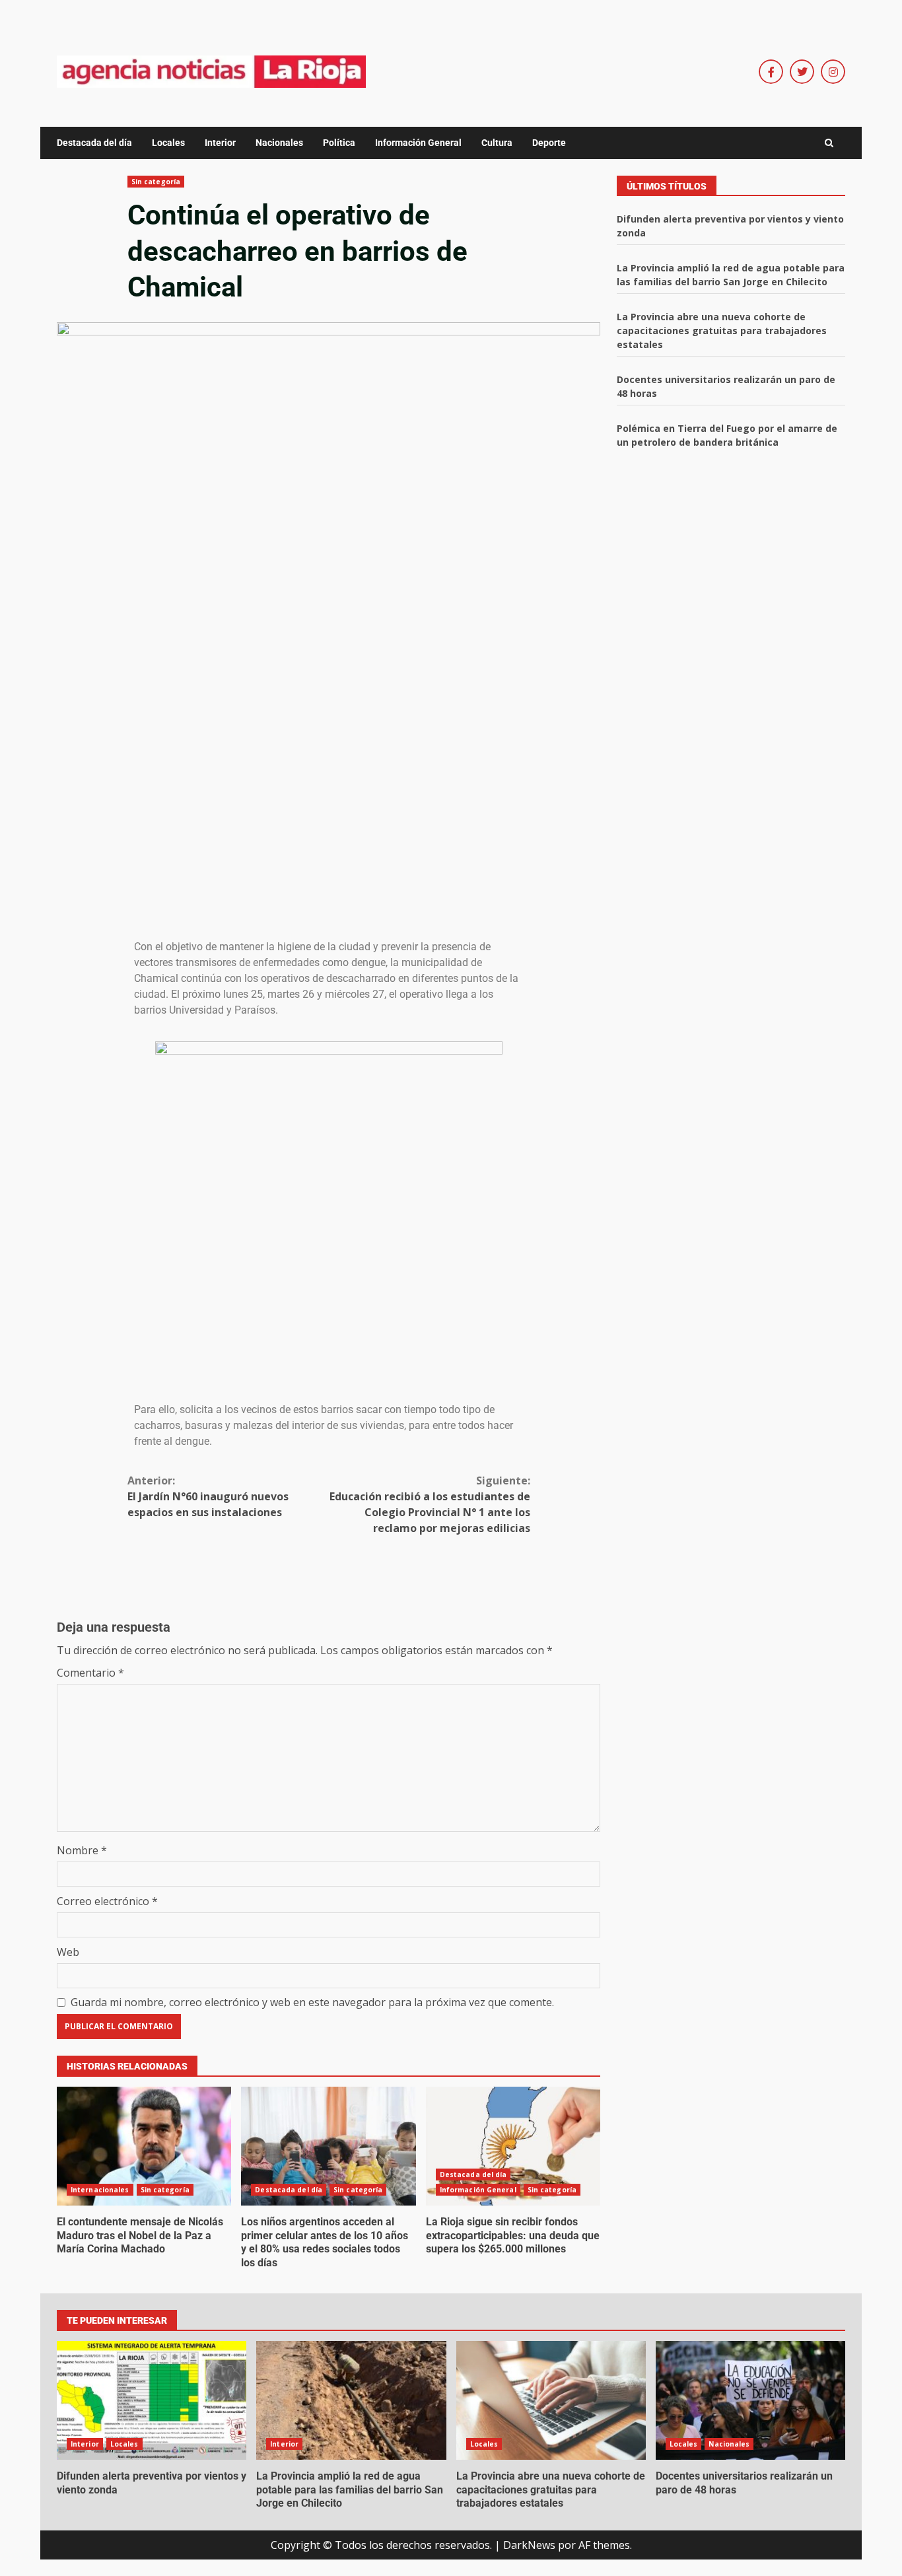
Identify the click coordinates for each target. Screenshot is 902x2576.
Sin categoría (156, 182)
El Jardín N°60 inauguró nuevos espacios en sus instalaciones (208, 1496)
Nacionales (279, 143)
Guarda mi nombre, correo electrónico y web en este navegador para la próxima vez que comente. (312, 2002)
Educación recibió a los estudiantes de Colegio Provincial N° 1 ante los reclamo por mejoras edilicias (430, 1504)
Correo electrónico (107, 1901)
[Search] (829, 143)
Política (339, 143)
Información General (418, 143)
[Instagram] (833, 72)
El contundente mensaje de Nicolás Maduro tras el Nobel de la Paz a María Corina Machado (144, 2146)
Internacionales (100, 2190)
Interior (220, 143)
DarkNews (529, 2545)
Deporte (549, 143)
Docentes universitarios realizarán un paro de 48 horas (750, 2400)
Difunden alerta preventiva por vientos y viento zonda (152, 2400)
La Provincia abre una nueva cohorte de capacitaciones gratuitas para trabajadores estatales (722, 331)
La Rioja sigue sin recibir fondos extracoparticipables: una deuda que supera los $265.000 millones (513, 2146)
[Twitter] (802, 72)
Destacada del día (94, 143)
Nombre (82, 1850)
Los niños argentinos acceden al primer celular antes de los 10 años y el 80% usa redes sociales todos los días (328, 2146)
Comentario (90, 1673)
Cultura (497, 143)
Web (68, 1952)
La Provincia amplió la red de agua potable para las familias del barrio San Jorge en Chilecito (351, 2400)
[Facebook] (771, 72)
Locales (168, 143)
